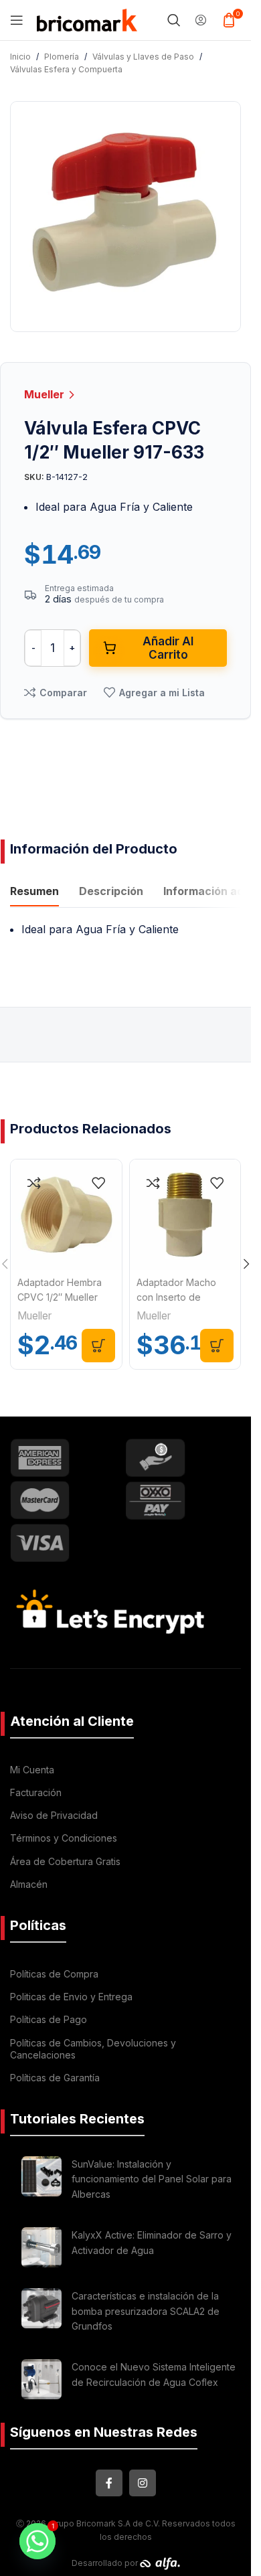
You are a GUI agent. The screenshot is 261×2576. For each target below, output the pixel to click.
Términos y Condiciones (64, 1838)
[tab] (34, 893)
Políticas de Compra (54, 1974)
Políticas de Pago (49, 2019)
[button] (98, 1346)
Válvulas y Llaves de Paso (143, 57)
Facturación (36, 1792)
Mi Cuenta (32, 1770)
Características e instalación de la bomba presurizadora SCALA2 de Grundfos (146, 2311)
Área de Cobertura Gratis (65, 1861)
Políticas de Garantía (55, 2078)
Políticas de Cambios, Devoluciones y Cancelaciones (93, 2049)
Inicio (20, 57)
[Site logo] (87, 19)
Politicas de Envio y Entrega (71, 1997)
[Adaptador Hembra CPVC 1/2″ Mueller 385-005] (66, 1215)
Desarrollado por (106, 2563)
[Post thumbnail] (41, 2181)
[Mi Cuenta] (201, 20)
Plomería (62, 57)
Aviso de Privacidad (54, 1815)
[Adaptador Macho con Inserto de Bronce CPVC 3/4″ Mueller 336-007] (185, 1215)
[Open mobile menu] (17, 20)
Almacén (29, 1884)
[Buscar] (174, 20)
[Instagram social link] (143, 2483)
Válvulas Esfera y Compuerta (66, 69)
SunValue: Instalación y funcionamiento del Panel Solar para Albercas (152, 2179)
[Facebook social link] (109, 2483)
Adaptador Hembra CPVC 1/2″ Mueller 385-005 (60, 1297)
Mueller (46, 394)
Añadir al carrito (168, 648)
